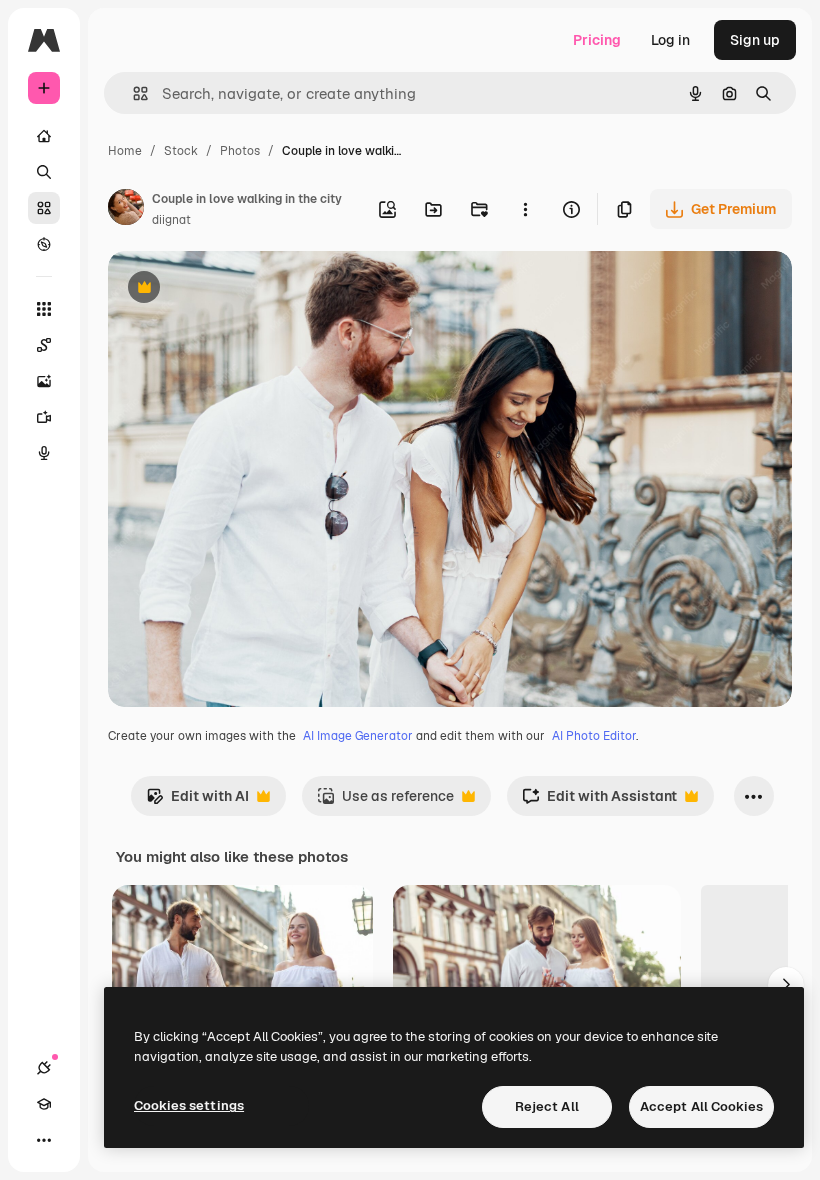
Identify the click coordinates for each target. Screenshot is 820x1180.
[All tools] (44, 309)
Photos (240, 151)
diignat (171, 220)
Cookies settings (189, 1105)
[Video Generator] (44, 417)
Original (236, 289)
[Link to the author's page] (126, 210)
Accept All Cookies (701, 1106)
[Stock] (44, 208)
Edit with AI (197, 801)
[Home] (44, 136)
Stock (181, 151)
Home (125, 151)
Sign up (755, 40)
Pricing (597, 40)
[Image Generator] (44, 381)
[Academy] (44, 1104)
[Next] (786, 985)
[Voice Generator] (44, 453)
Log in (670, 40)
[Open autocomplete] (132, 93)
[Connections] (44, 1068)
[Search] (44, 172)
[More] (44, 1140)
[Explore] (44, 244)
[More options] (525, 209)
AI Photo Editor (594, 736)
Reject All (547, 1106)
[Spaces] (44, 345)
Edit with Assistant (599, 801)
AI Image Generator (358, 736)
